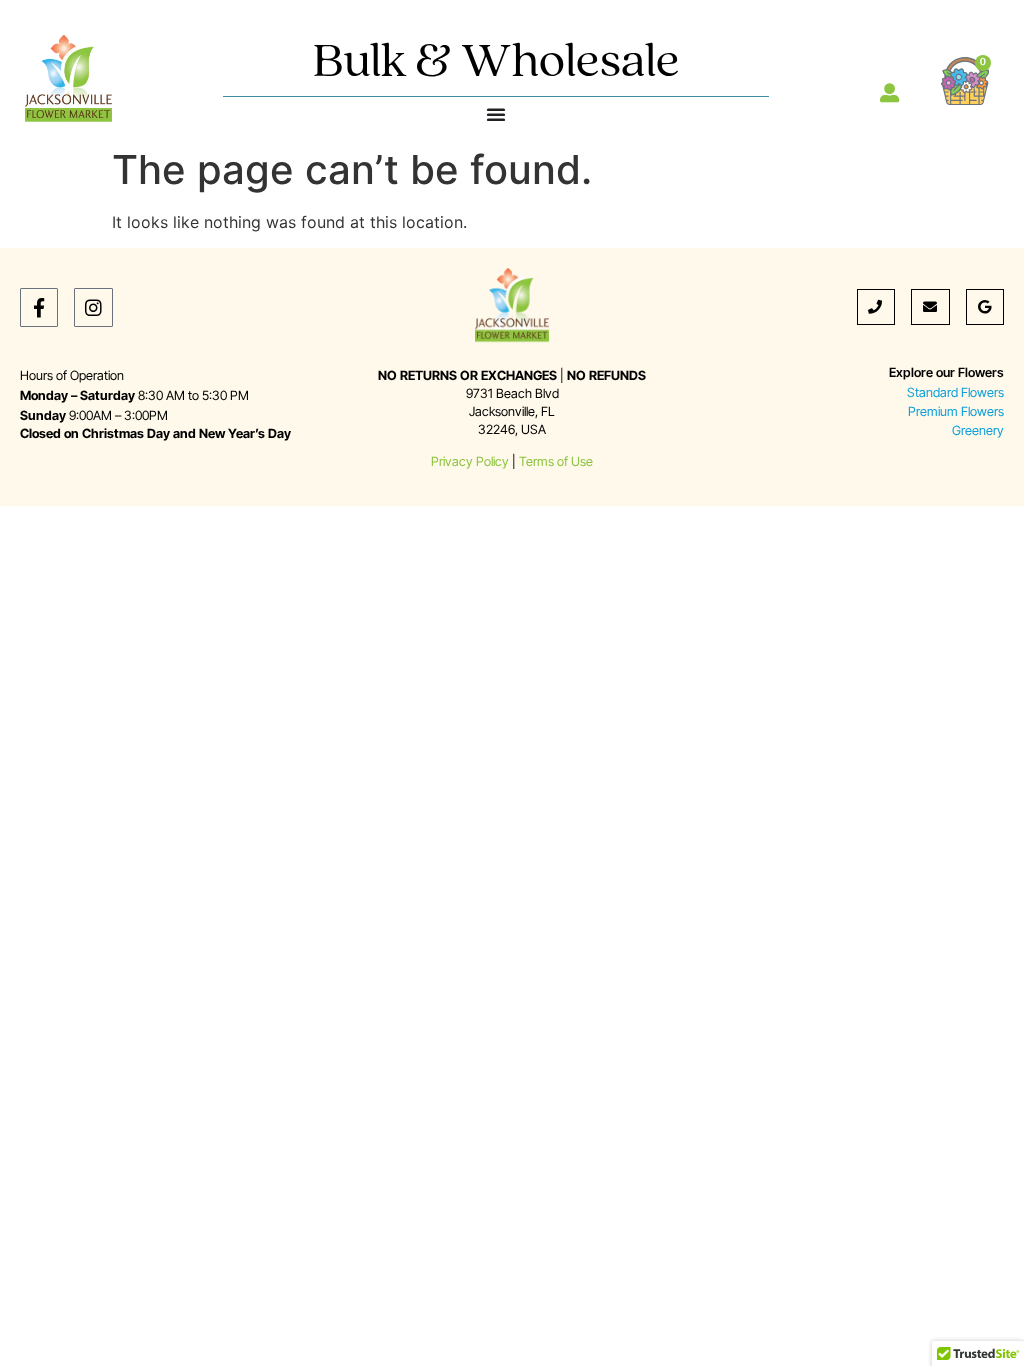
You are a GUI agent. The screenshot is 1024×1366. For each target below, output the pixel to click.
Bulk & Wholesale (496, 63)
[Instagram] (93, 307)
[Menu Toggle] (496, 114)
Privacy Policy (470, 461)
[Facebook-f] (39, 307)
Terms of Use (556, 461)
